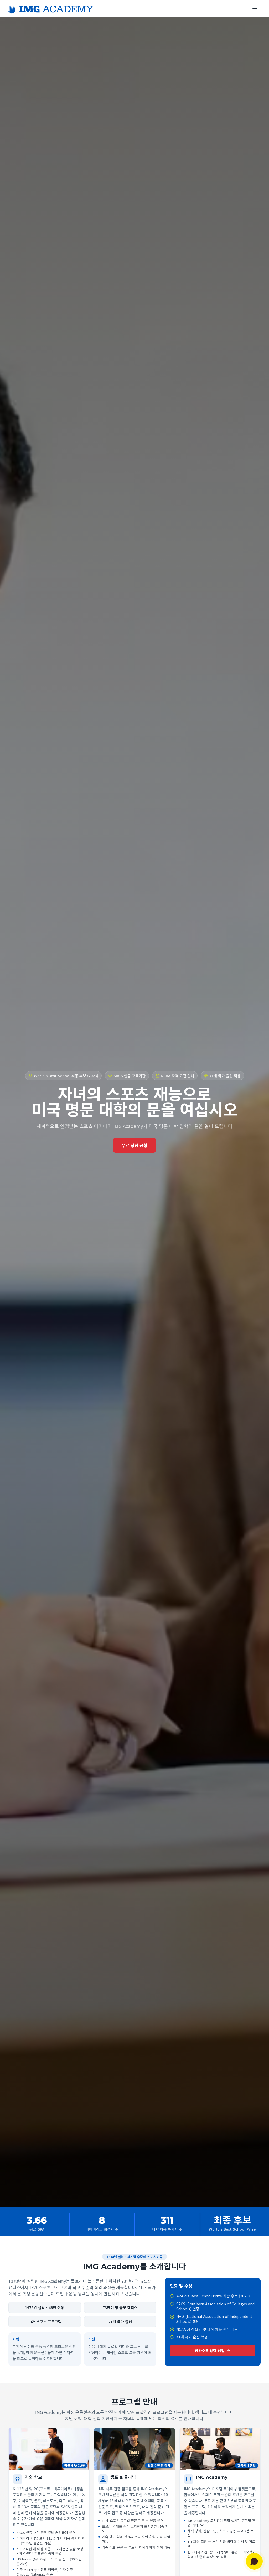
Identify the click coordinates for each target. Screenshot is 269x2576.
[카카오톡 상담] (254, 2561)
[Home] (51, 8)
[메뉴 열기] (255, 8)
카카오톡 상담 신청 (210, 2351)
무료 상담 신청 (134, 1145)
